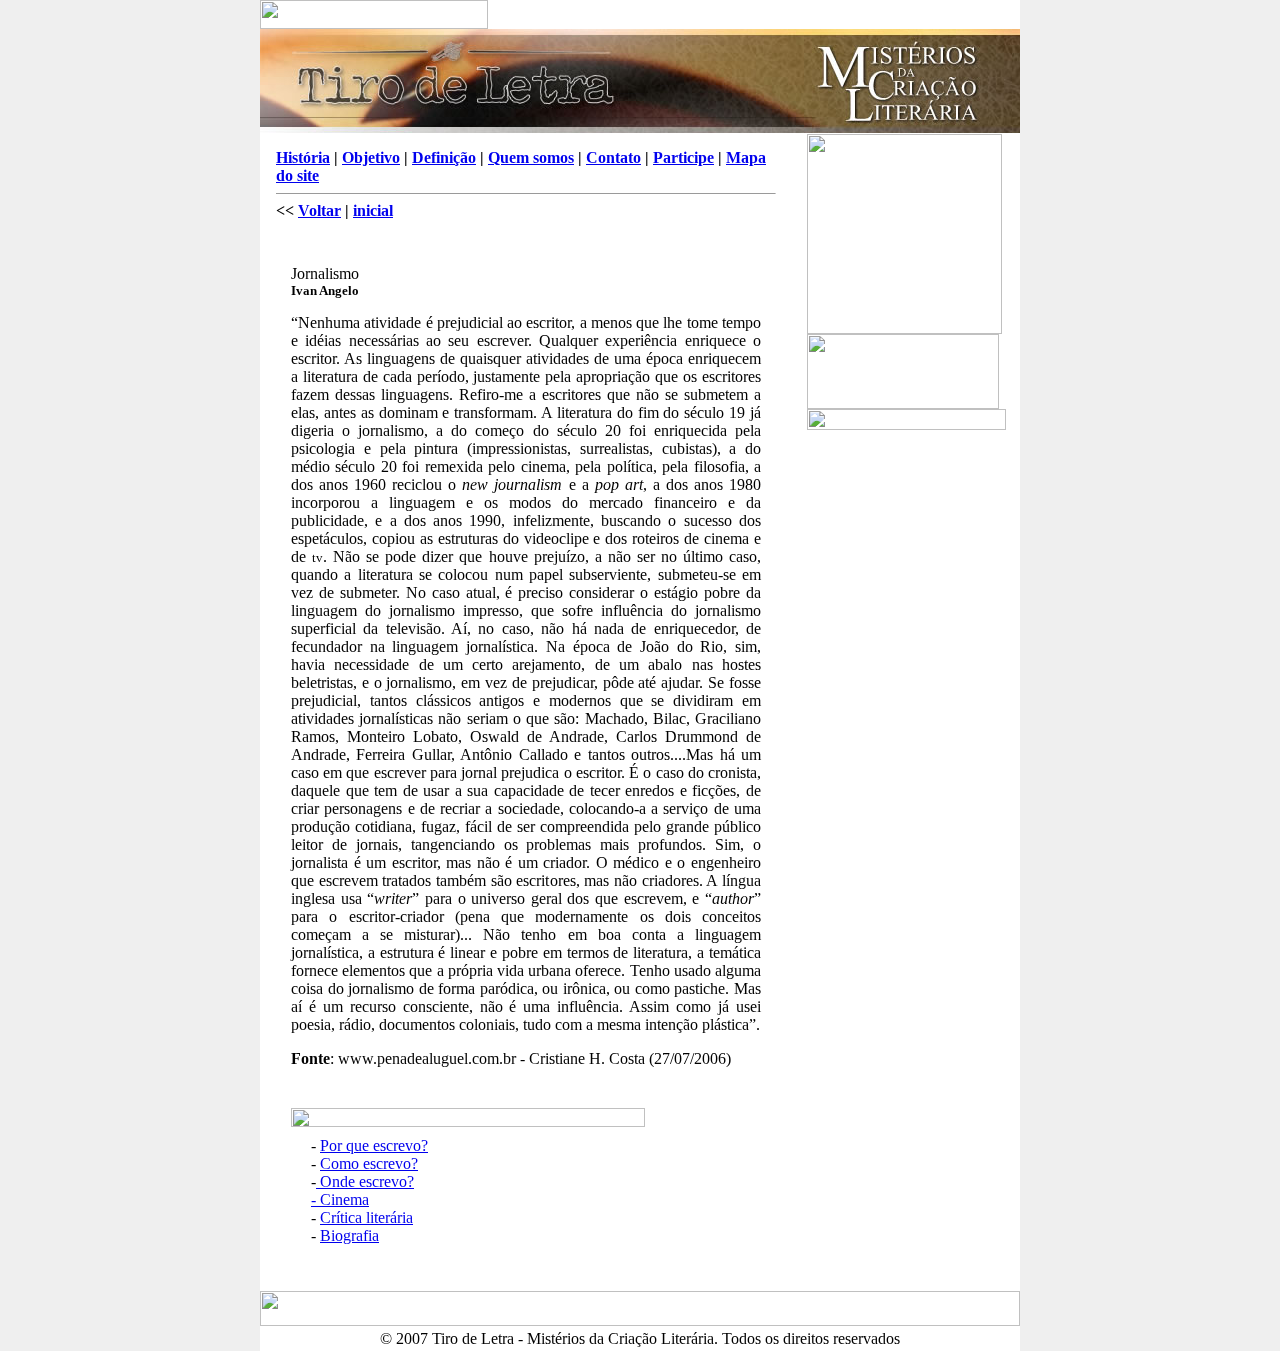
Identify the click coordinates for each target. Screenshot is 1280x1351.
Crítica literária (366, 1217)
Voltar (319, 210)
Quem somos (531, 157)
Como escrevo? (369, 1163)
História (303, 157)
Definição (444, 157)
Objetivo (371, 157)
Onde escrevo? (365, 1181)
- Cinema (340, 1199)
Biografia (349, 1235)
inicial (373, 210)
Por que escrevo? (374, 1145)
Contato (613, 157)
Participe (683, 157)
